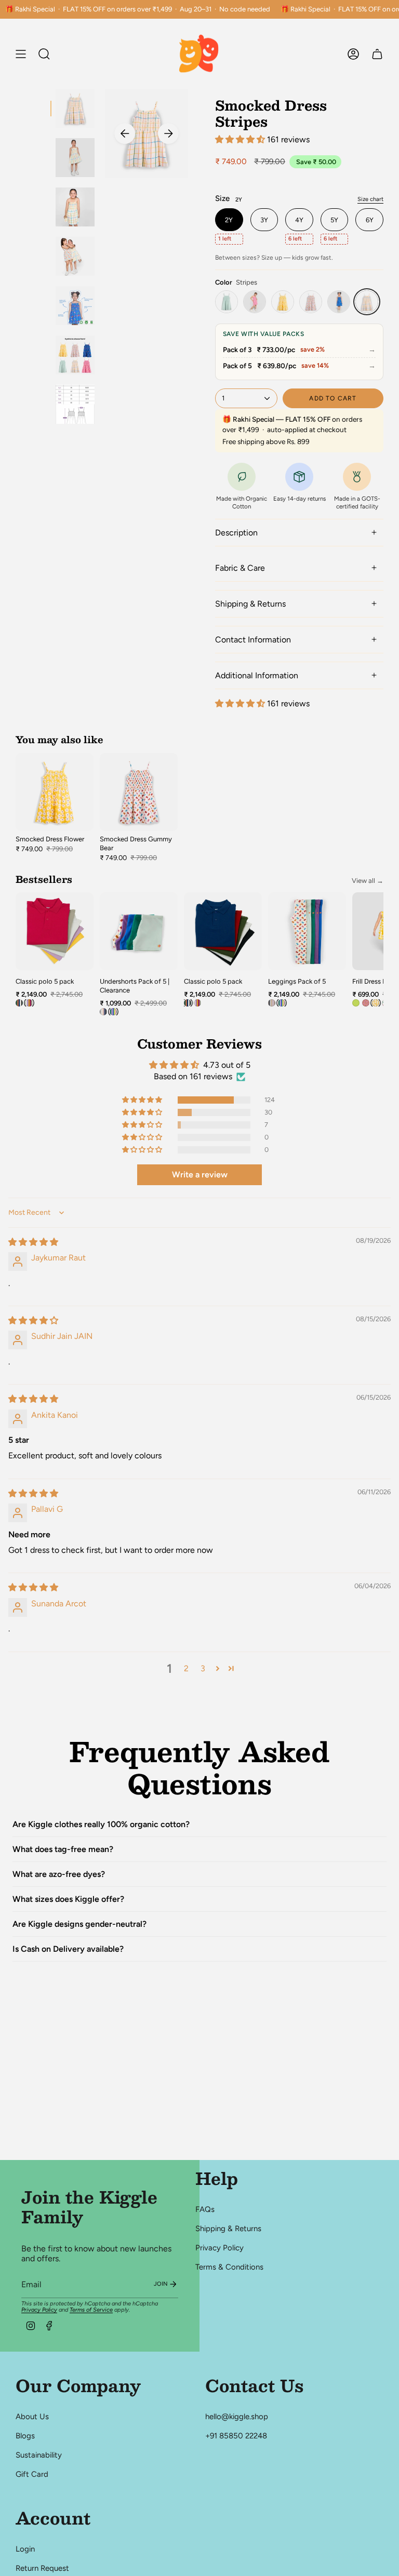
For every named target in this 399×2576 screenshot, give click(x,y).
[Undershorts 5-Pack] (113, 1012)
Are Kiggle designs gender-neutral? (79, 1924)
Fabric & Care (240, 568)
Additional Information (257, 675)
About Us (32, 2417)
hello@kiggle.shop (237, 2417)
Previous (125, 133)
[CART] (377, 54)
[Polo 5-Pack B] (29, 1003)
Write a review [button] (200, 1175)
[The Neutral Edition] (103, 1012)
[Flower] (283, 302)
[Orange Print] (255, 302)
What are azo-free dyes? (59, 1874)
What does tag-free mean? (63, 1849)
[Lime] (227, 302)
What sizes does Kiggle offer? (68, 1899)
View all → (368, 881)
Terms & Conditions (229, 2267)
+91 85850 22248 (236, 2436)
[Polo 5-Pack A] (19, 1003)
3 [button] (203, 1668)
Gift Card (32, 2474)
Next (168, 133)
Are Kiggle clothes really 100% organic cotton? (101, 1824)
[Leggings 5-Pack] (282, 1003)
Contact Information (253, 640)
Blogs (25, 2436)
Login (25, 2549)
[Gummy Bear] (311, 302)
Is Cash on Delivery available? (68, 1949)
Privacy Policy (39, 2310)
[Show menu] (21, 54)
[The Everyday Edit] (272, 1003)
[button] (241, 139)
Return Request (42, 2568)
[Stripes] (367, 302)
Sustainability (39, 2455)
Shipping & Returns (250, 604)
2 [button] (186, 1668)
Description (236, 533)
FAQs (205, 2209)
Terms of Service (91, 2310)
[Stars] (339, 302)
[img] (33, 1242)
